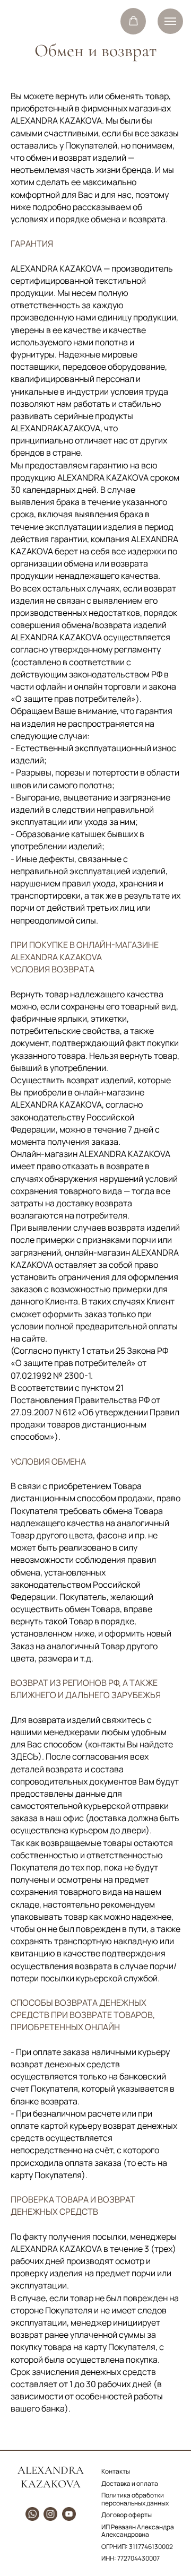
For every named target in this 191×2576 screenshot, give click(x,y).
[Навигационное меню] (170, 21)
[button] (133, 21)
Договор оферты (127, 2515)
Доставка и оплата (130, 2483)
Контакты (116, 2471)
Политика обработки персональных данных (135, 2499)
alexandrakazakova (51, 2477)
